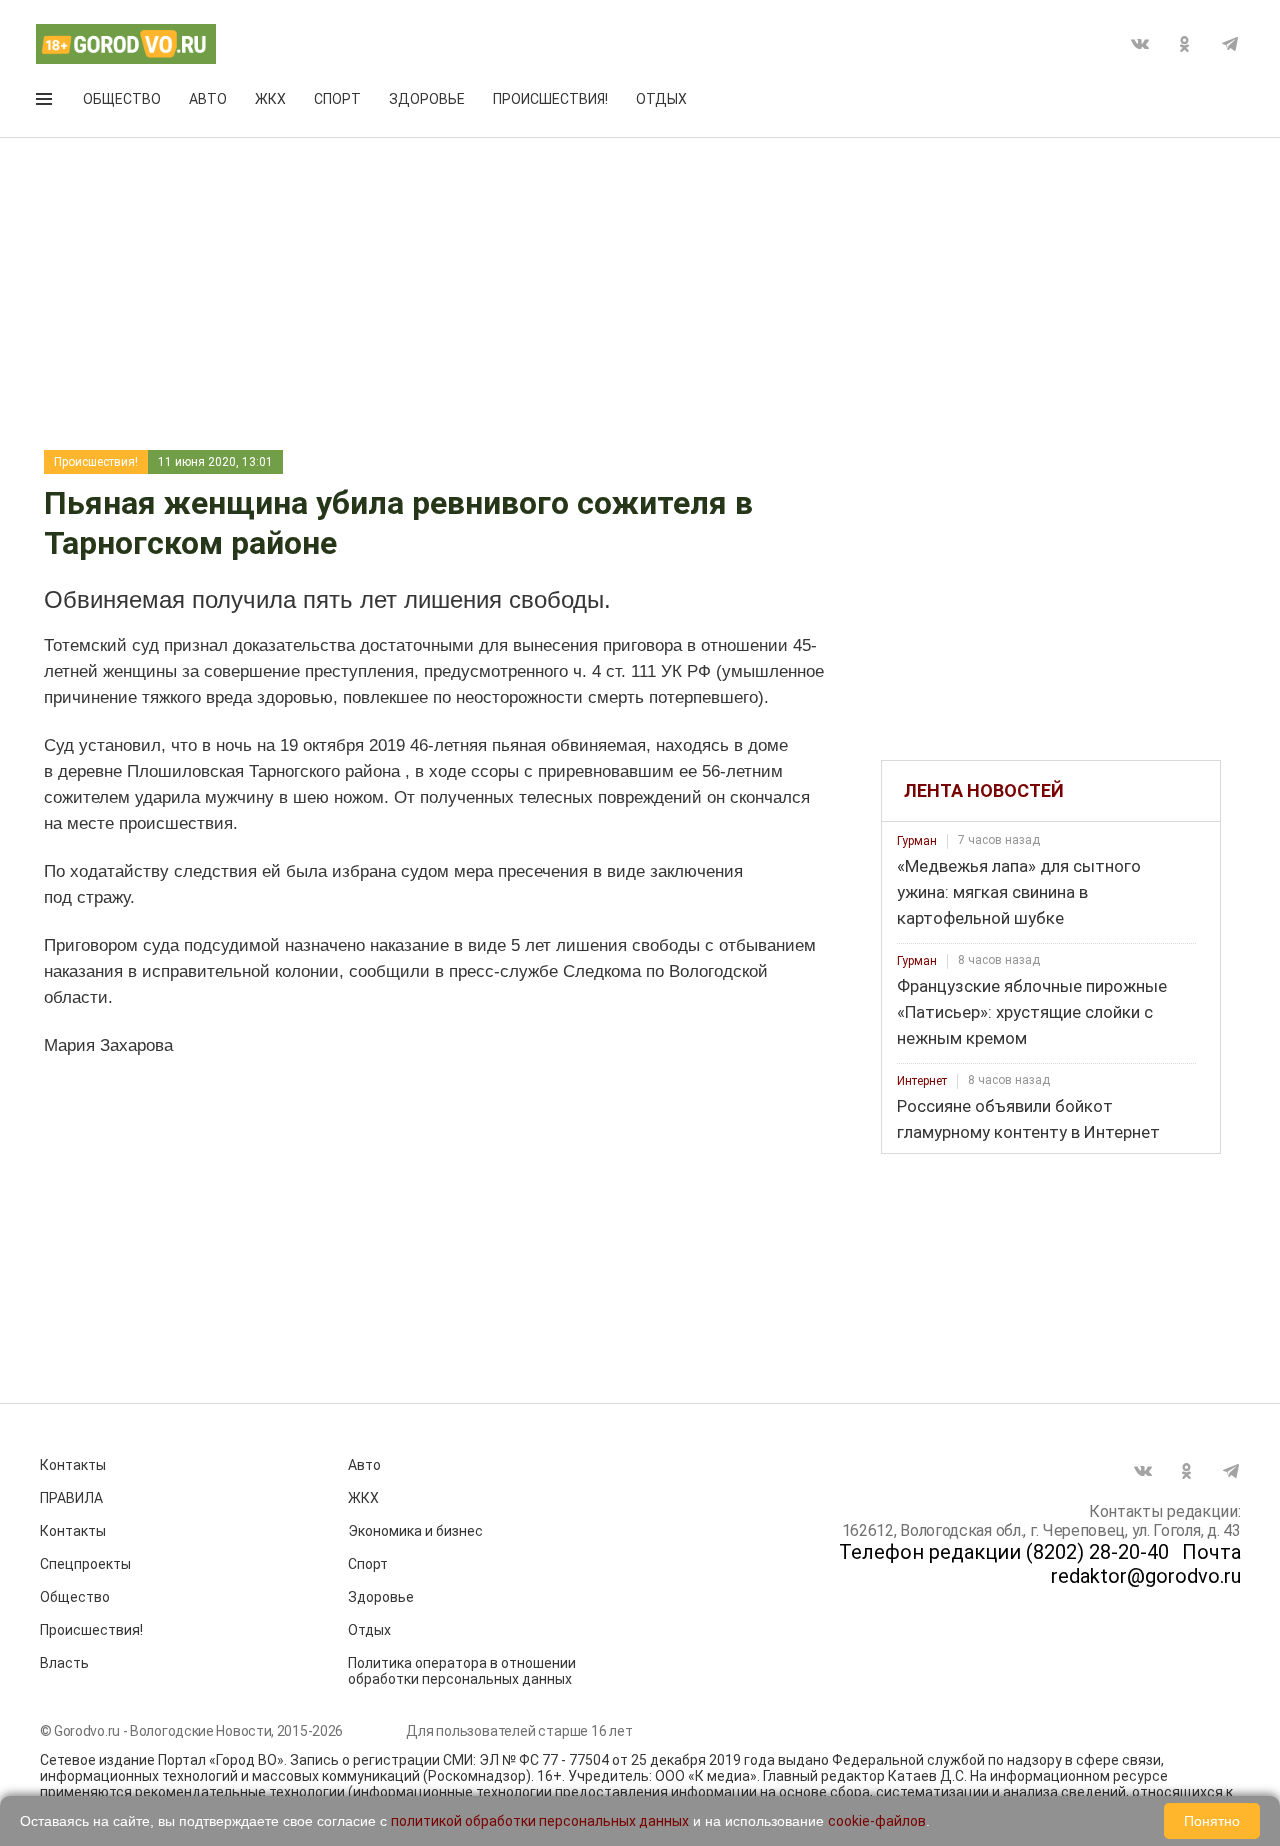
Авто (208, 99)
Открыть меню (46, 103)
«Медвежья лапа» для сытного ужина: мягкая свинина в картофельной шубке (1019, 892)
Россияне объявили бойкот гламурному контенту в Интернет (1028, 1119)
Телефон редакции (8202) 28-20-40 (1004, 1552)
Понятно (1212, 1821)
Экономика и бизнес (415, 1531)
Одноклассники (1185, 44)
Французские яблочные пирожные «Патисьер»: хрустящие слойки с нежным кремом (1032, 1012)
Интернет (922, 1081)
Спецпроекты (85, 1564)
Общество (122, 99)
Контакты (73, 1465)
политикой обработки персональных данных (540, 1821)
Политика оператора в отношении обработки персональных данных (462, 1671)
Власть (64, 1663)
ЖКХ (270, 99)
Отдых (661, 99)
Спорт (337, 99)
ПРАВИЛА (71, 1498)
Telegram (1230, 44)
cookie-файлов (877, 1821)
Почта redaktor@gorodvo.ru (1146, 1564)
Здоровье (427, 99)
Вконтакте (1140, 44)
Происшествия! (550, 99)
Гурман (917, 841)
